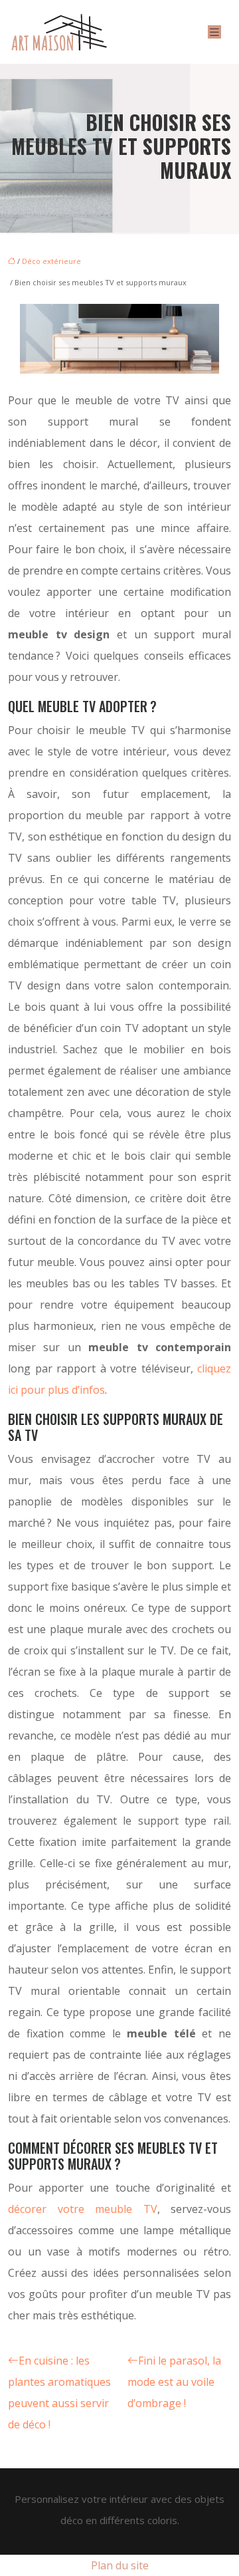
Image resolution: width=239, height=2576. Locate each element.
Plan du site (120, 2565)
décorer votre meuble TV (83, 2209)
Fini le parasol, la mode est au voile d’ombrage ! (174, 2382)
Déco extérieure (51, 261)
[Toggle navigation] (214, 32)
